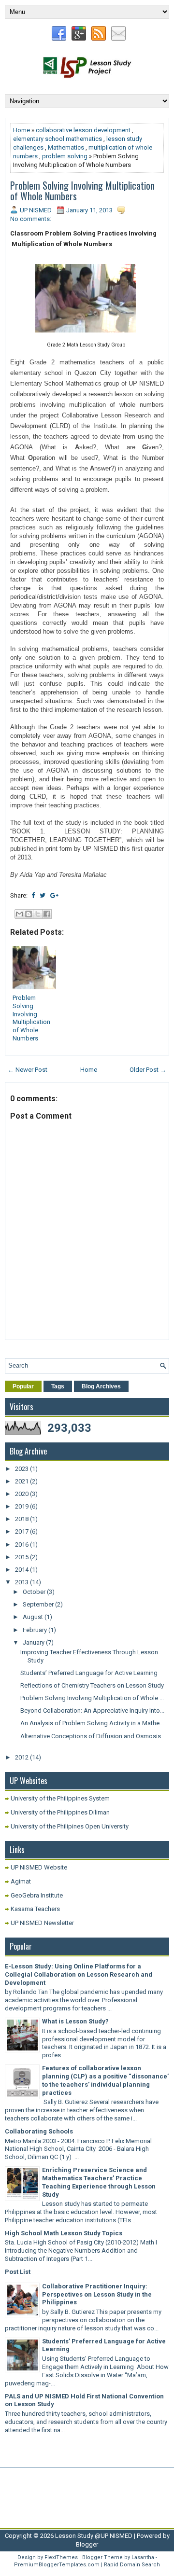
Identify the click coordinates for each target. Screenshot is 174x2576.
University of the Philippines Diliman (60, 1812)
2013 (22, 1582)
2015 (22, 1557)
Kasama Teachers (35, 1909)
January (34, 1642)
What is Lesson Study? (75, 2021)
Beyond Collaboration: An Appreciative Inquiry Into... (92, 1710)
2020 (22, 1494)
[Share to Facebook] (47, 914)
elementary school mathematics (58, 139)
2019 (22, 1506)
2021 (22, 1481)
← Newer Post (28, 1070)
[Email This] (19, 914)
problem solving (65, 156)
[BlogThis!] (29, 914)
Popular (23, 1386)
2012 (22, 1757)
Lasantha (143, 2557)
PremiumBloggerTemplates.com (57, 2565)
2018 (22, 1519)
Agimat (21, 1881)
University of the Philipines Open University (70, 1826)
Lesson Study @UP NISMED (94, 2536)
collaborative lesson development (83, 130)
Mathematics (66, 147)
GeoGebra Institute (37, 1895)
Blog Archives (101, 1386)
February (36, 1630)
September (39, 1604)
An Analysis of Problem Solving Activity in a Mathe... (92, 1723)
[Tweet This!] (43, 895)
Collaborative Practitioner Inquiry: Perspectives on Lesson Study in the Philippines (97, 2294)
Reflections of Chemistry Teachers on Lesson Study (92, 1685)
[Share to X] (38, 914)
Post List (18, 2272)
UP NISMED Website (39, 1867)
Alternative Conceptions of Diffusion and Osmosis (91, 1736)
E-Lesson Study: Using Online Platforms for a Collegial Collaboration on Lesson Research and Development (79, 1974)
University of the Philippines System (60, 1798)
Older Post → (148, 1070)
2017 (22, 1531)
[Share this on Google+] (54, 895)
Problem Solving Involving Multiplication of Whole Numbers (82, 191)
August (34, 1617)
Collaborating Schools (39, 2131)
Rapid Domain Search (132, 2565)
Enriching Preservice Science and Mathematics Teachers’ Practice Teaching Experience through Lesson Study (99, 2182)
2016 (22, 1544)
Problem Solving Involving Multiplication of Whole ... (92, 1698)
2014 (22, 1570)
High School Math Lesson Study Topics (64, 2233)
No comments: (31, 219)
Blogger (87, 2544)
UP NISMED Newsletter (42, 1923)
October (35, 1592)
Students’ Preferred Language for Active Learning (89, 1673)
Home (22, 130)
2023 (22, 1469)
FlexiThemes (61, 2557)
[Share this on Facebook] (33, 895)
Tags (58, 1386)
